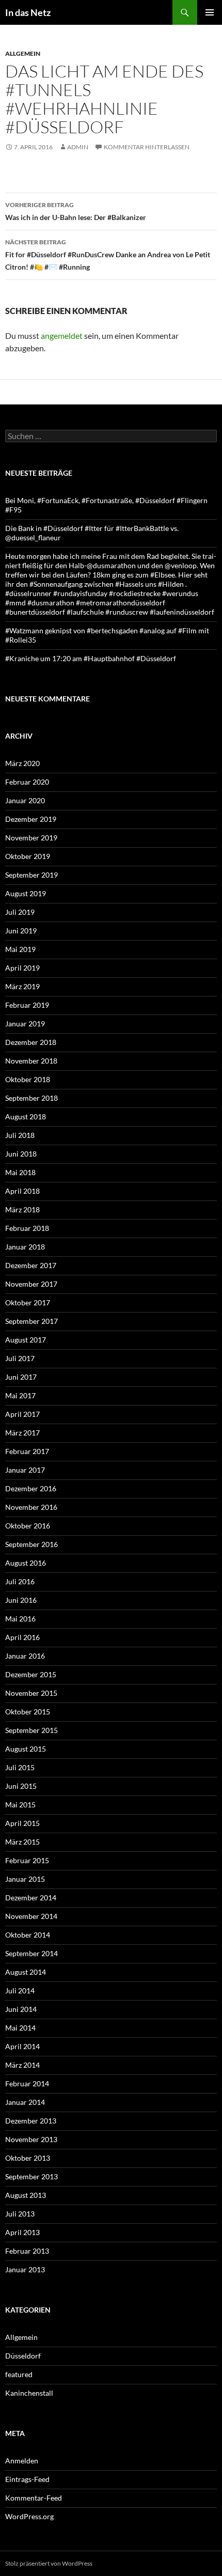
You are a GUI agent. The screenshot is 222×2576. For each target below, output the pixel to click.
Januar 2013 (25, 2269)
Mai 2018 (20, 1172)
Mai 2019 (20, 949)
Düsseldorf (23, 2356)
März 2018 (22, 1209)
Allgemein (23, 53)
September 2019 (31, 875)
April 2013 (22, 2232)
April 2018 (22, 1191)
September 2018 (31, 1098)
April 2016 (22, 1637)
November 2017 (31, 1284)
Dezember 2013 (31, 2121)
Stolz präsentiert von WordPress (49, 2563)
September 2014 (31, 1953)
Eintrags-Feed (27, 2479)
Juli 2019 (20, 912)
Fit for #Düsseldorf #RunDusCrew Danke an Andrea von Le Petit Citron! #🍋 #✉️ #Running (108, 255)
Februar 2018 (27, 1228)
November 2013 (31, 2139)
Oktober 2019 (28, 856)
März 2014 (22, 2065)
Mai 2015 (20, 1805)
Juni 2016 (21, 1600)
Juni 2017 (21, 1377)
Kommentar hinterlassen (147, 147)
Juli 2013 (20, 2214)
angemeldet (62, 335)
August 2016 (26, 1563)
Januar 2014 (25, 2102)
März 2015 (22, 1842)
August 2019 (26, 893)
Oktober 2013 (28, 2158)
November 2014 (31, 1916)
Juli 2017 (20, 1358)
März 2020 (22, 763)
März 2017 (22, 1433)
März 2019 (22, 986)
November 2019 (31, 838)
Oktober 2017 (28, 1302)
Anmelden (22, 2461)
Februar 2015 (27, 1860)
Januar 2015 (25, 1879)
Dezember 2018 (31, 1042)
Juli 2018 (20, 1135)
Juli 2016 (20, 1581)
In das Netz (28, 12)
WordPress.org (29, 2516)
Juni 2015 (21, 1786)
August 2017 (26, 1340)
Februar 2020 (27, 782)
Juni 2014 (21, 2009)
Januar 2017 (25, 1470)
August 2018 (26, 1117)
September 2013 (31, 2176)
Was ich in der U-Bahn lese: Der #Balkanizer (76, 211)
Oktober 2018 (28, 1079)
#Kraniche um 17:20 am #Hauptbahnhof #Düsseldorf (91, 658)
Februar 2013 (27, 2251)
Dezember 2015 (31, 1674)
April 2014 (22, 2046)
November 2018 (31, 1061)
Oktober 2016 (28, 1526)
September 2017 (31, 1321)
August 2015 (26, 1749)
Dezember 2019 (31, 819)
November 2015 (31, 1693)
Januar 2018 (25, 1247)
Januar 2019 (25, 1024)
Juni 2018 (21, 1154)
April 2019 (22, 968)
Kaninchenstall (29, 2393)
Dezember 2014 (31, 1898)
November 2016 (31, 1507)
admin (78, 147)
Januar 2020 (25, 800)
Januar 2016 (25, 1656)
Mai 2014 (20, 2028)
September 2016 (31, 1544)
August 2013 (26, 2195)
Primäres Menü (210, 12)
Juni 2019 (21, 931)
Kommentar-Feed (34, 2498)
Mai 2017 (20, 1395)
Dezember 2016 (31, 1488)
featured (19, 2374)
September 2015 (31, 1730)
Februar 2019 (27, 1005)
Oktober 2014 (28, 1935)
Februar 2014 (27, 2083)
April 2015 (22, 1823)
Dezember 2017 (31, 1265)
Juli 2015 (20, 1767)
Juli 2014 (20, 1990)
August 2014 (26, 1972)
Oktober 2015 (28, 1712)
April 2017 (22, 1414)
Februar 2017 (27, 1451)
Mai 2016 (20, 1619)
